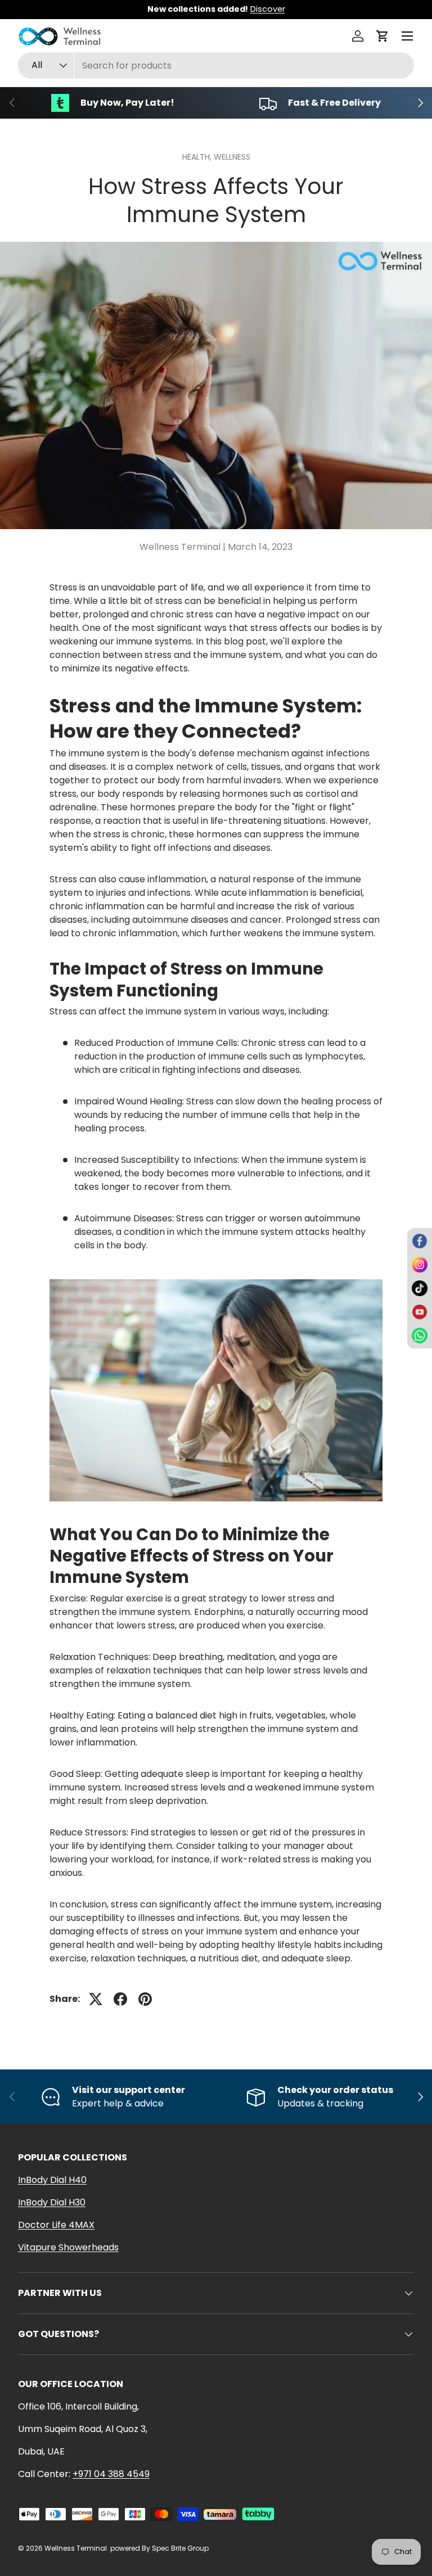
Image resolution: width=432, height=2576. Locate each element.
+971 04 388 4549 (111, 2474)
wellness (232, 157)
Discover (268, 9)
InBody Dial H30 (52, 2202)
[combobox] (216, 66)
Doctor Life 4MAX (56, 2225)
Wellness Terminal (76, 2548)
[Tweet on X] (96, 1999)
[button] (382, 36)
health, (198, 157)
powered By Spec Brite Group (159, 2548)
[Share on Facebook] (120, 1999)
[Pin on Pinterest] (145, 1999)
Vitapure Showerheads (68, 2247)
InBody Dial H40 (52, 2180)
